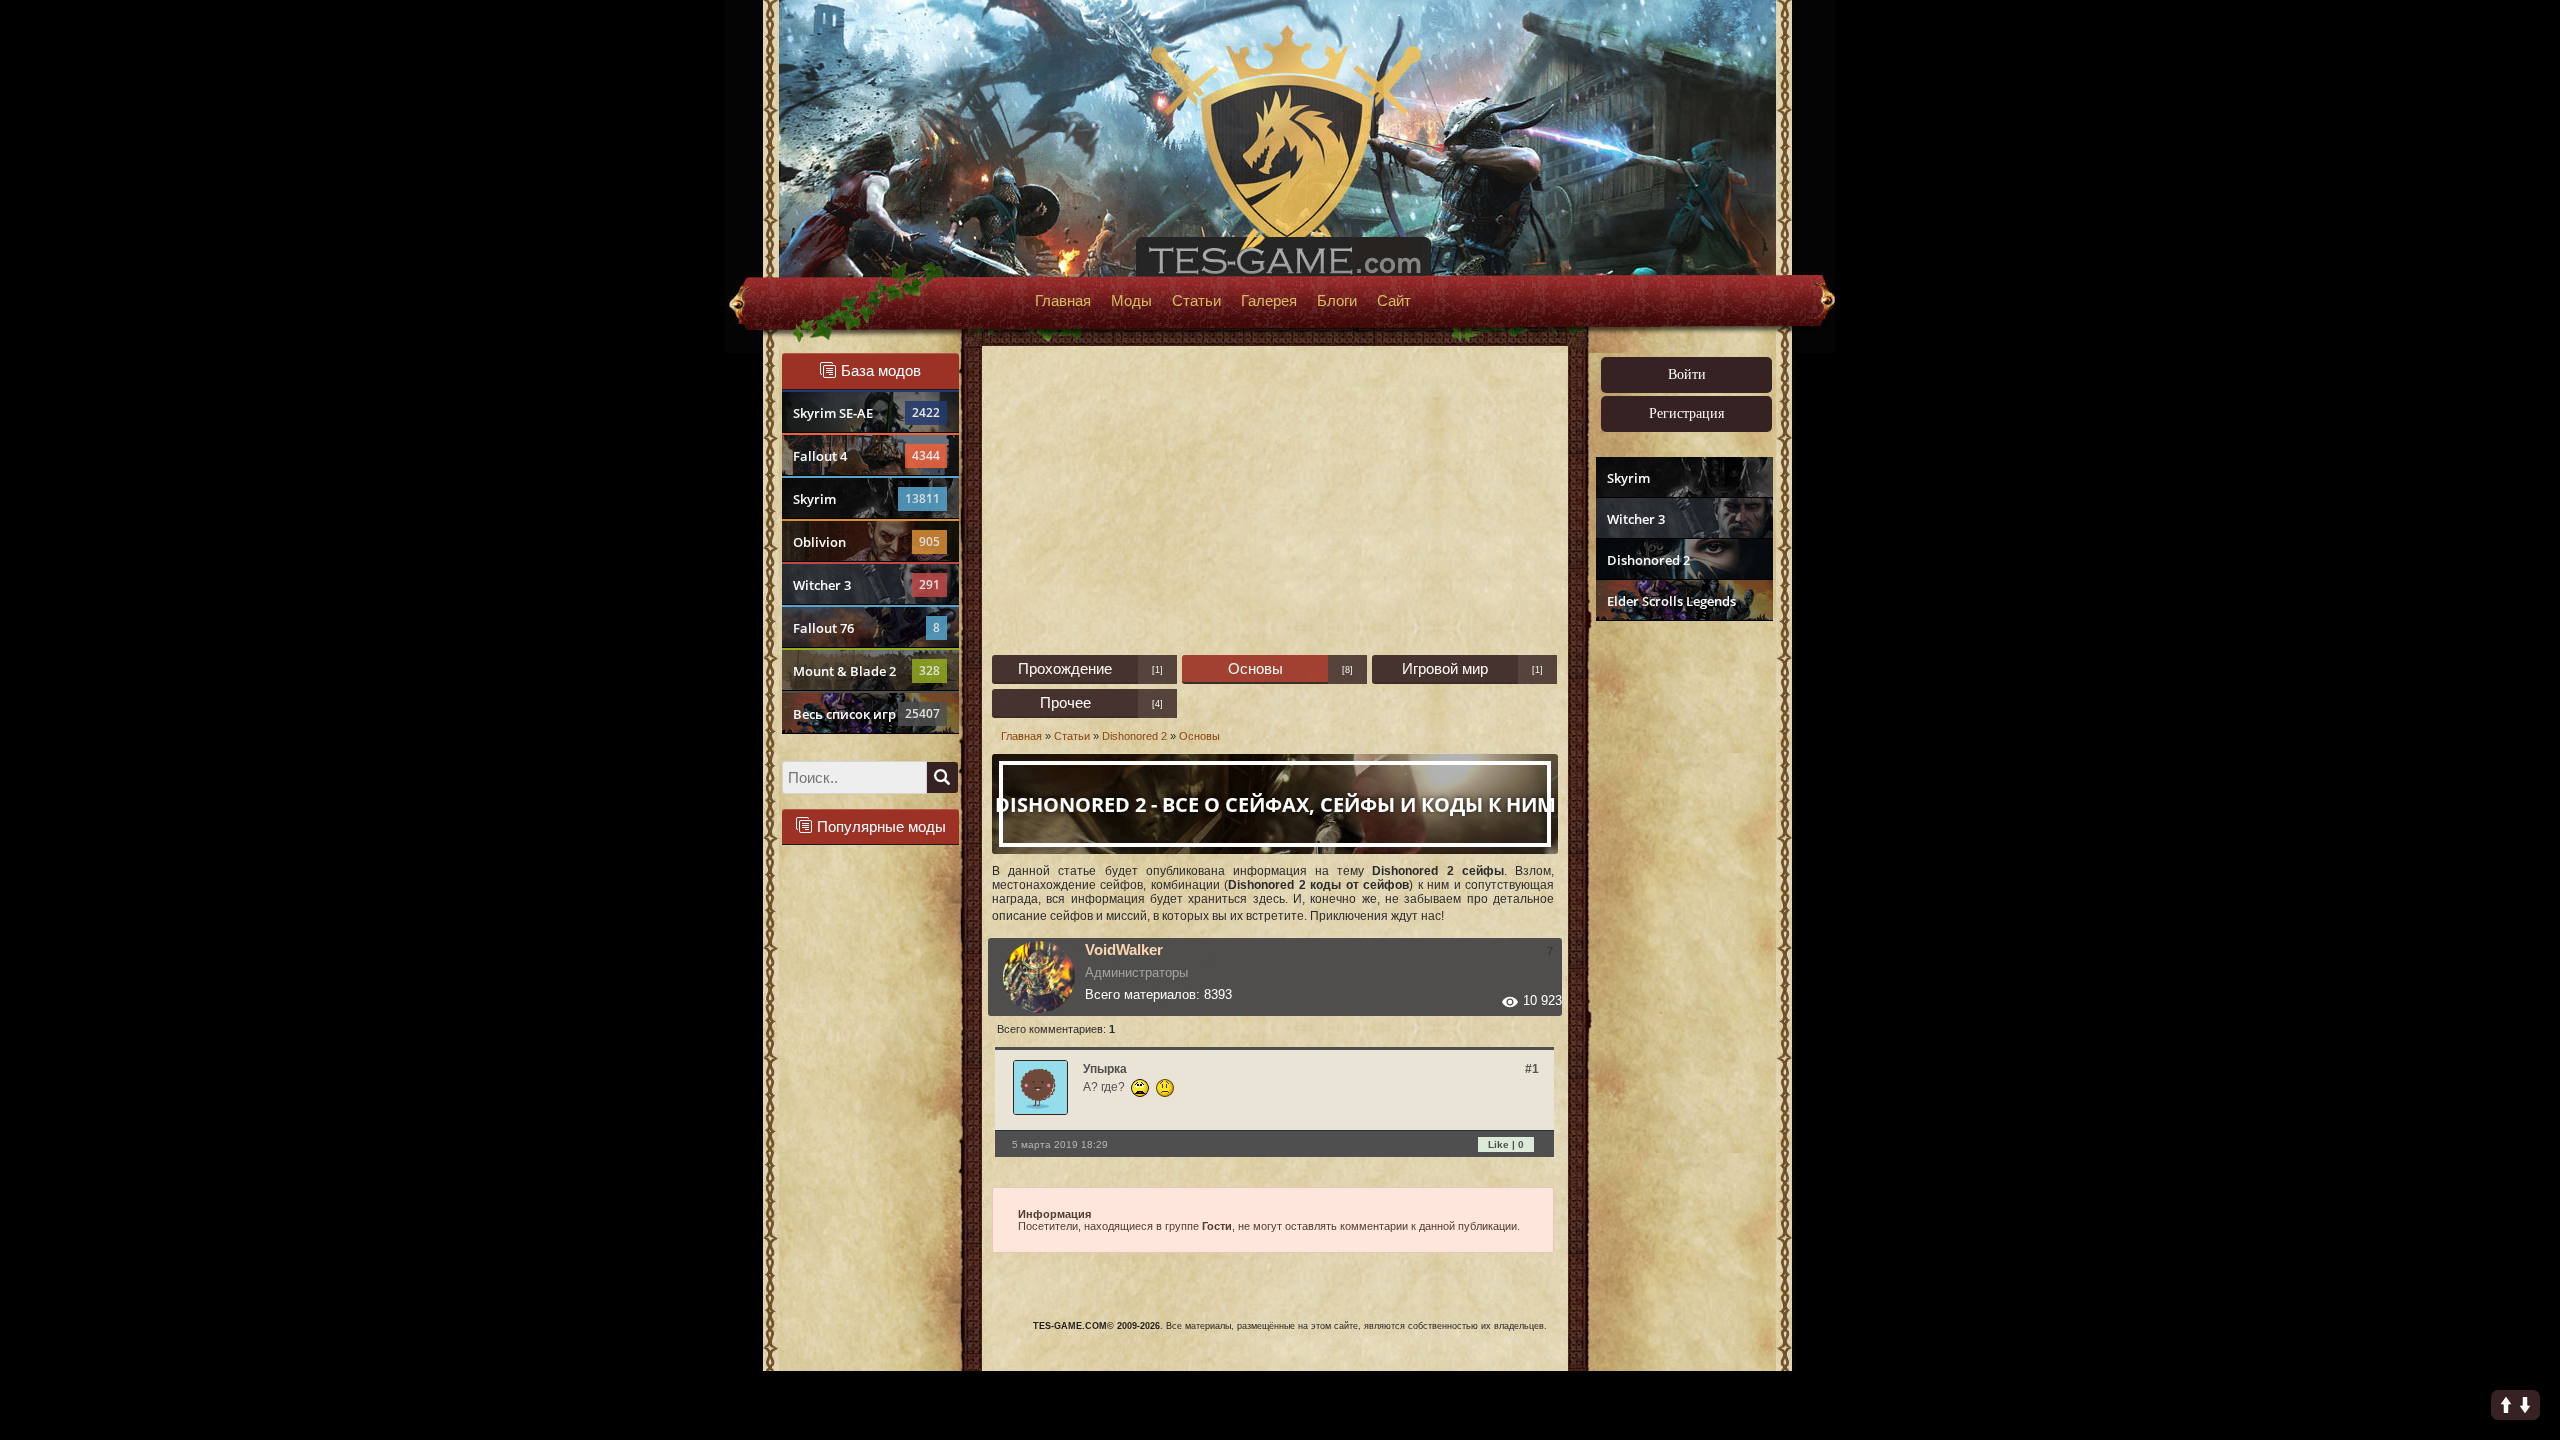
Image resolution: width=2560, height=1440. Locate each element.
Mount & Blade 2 (866, 671)
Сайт (1394, 301)
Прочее (1065, 702)
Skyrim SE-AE (866, 413)
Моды (1131, 301)
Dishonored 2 (1648, 560)
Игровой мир (1445, 668)
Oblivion (866, 542)
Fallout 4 (866, 456)
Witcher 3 (866, 585)
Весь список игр (866, 714)
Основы (1255, 668)
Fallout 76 (866, 628)
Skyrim (866, 499)
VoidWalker (1124, 949)
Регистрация (1686, 413)
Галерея (1269, 301)
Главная (1063, 301)
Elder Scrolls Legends (1671, 601)
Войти (1687, 374)
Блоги (1337, 301)
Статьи (1196, 301)
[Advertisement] (1682, 936)
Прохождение (1065, 668)
